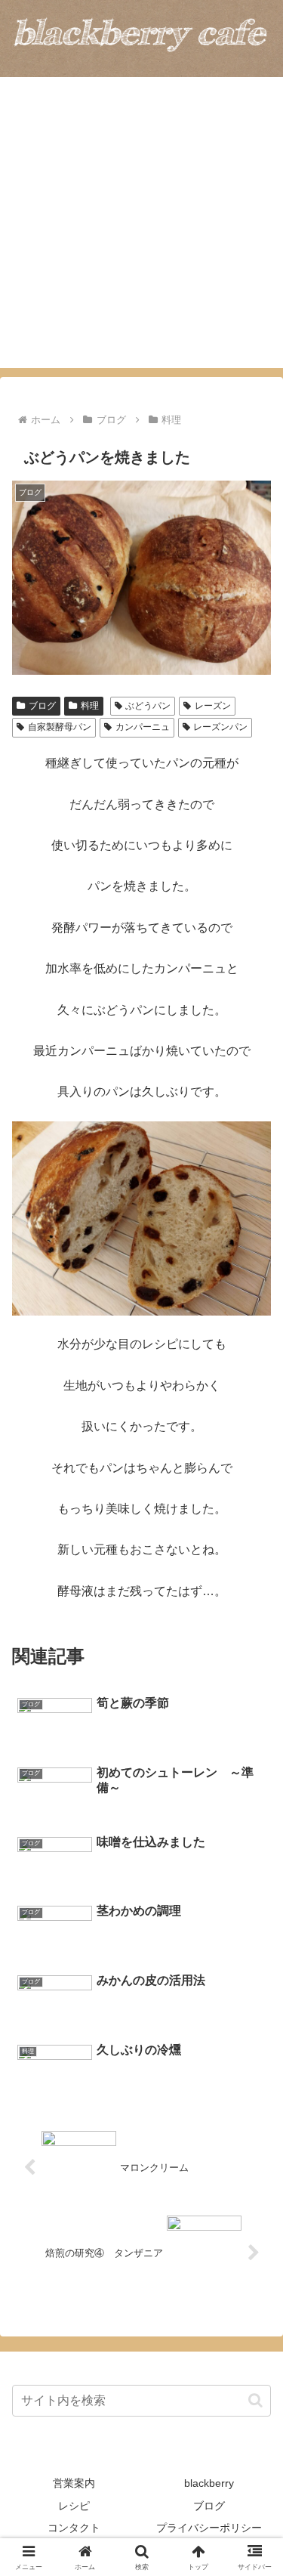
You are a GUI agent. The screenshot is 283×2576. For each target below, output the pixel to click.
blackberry (209, 2483)
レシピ (74, 2506)
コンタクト (74, 2528)
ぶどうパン (148, 706)
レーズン (213, 706)
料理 (90, 706)
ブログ (42, 706)
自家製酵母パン (60, 727)
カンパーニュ (143, 727)
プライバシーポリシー (209, 2528)
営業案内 (74, 2483)
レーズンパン (220, 727)
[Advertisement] (141, 226)
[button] (255, 2400)
